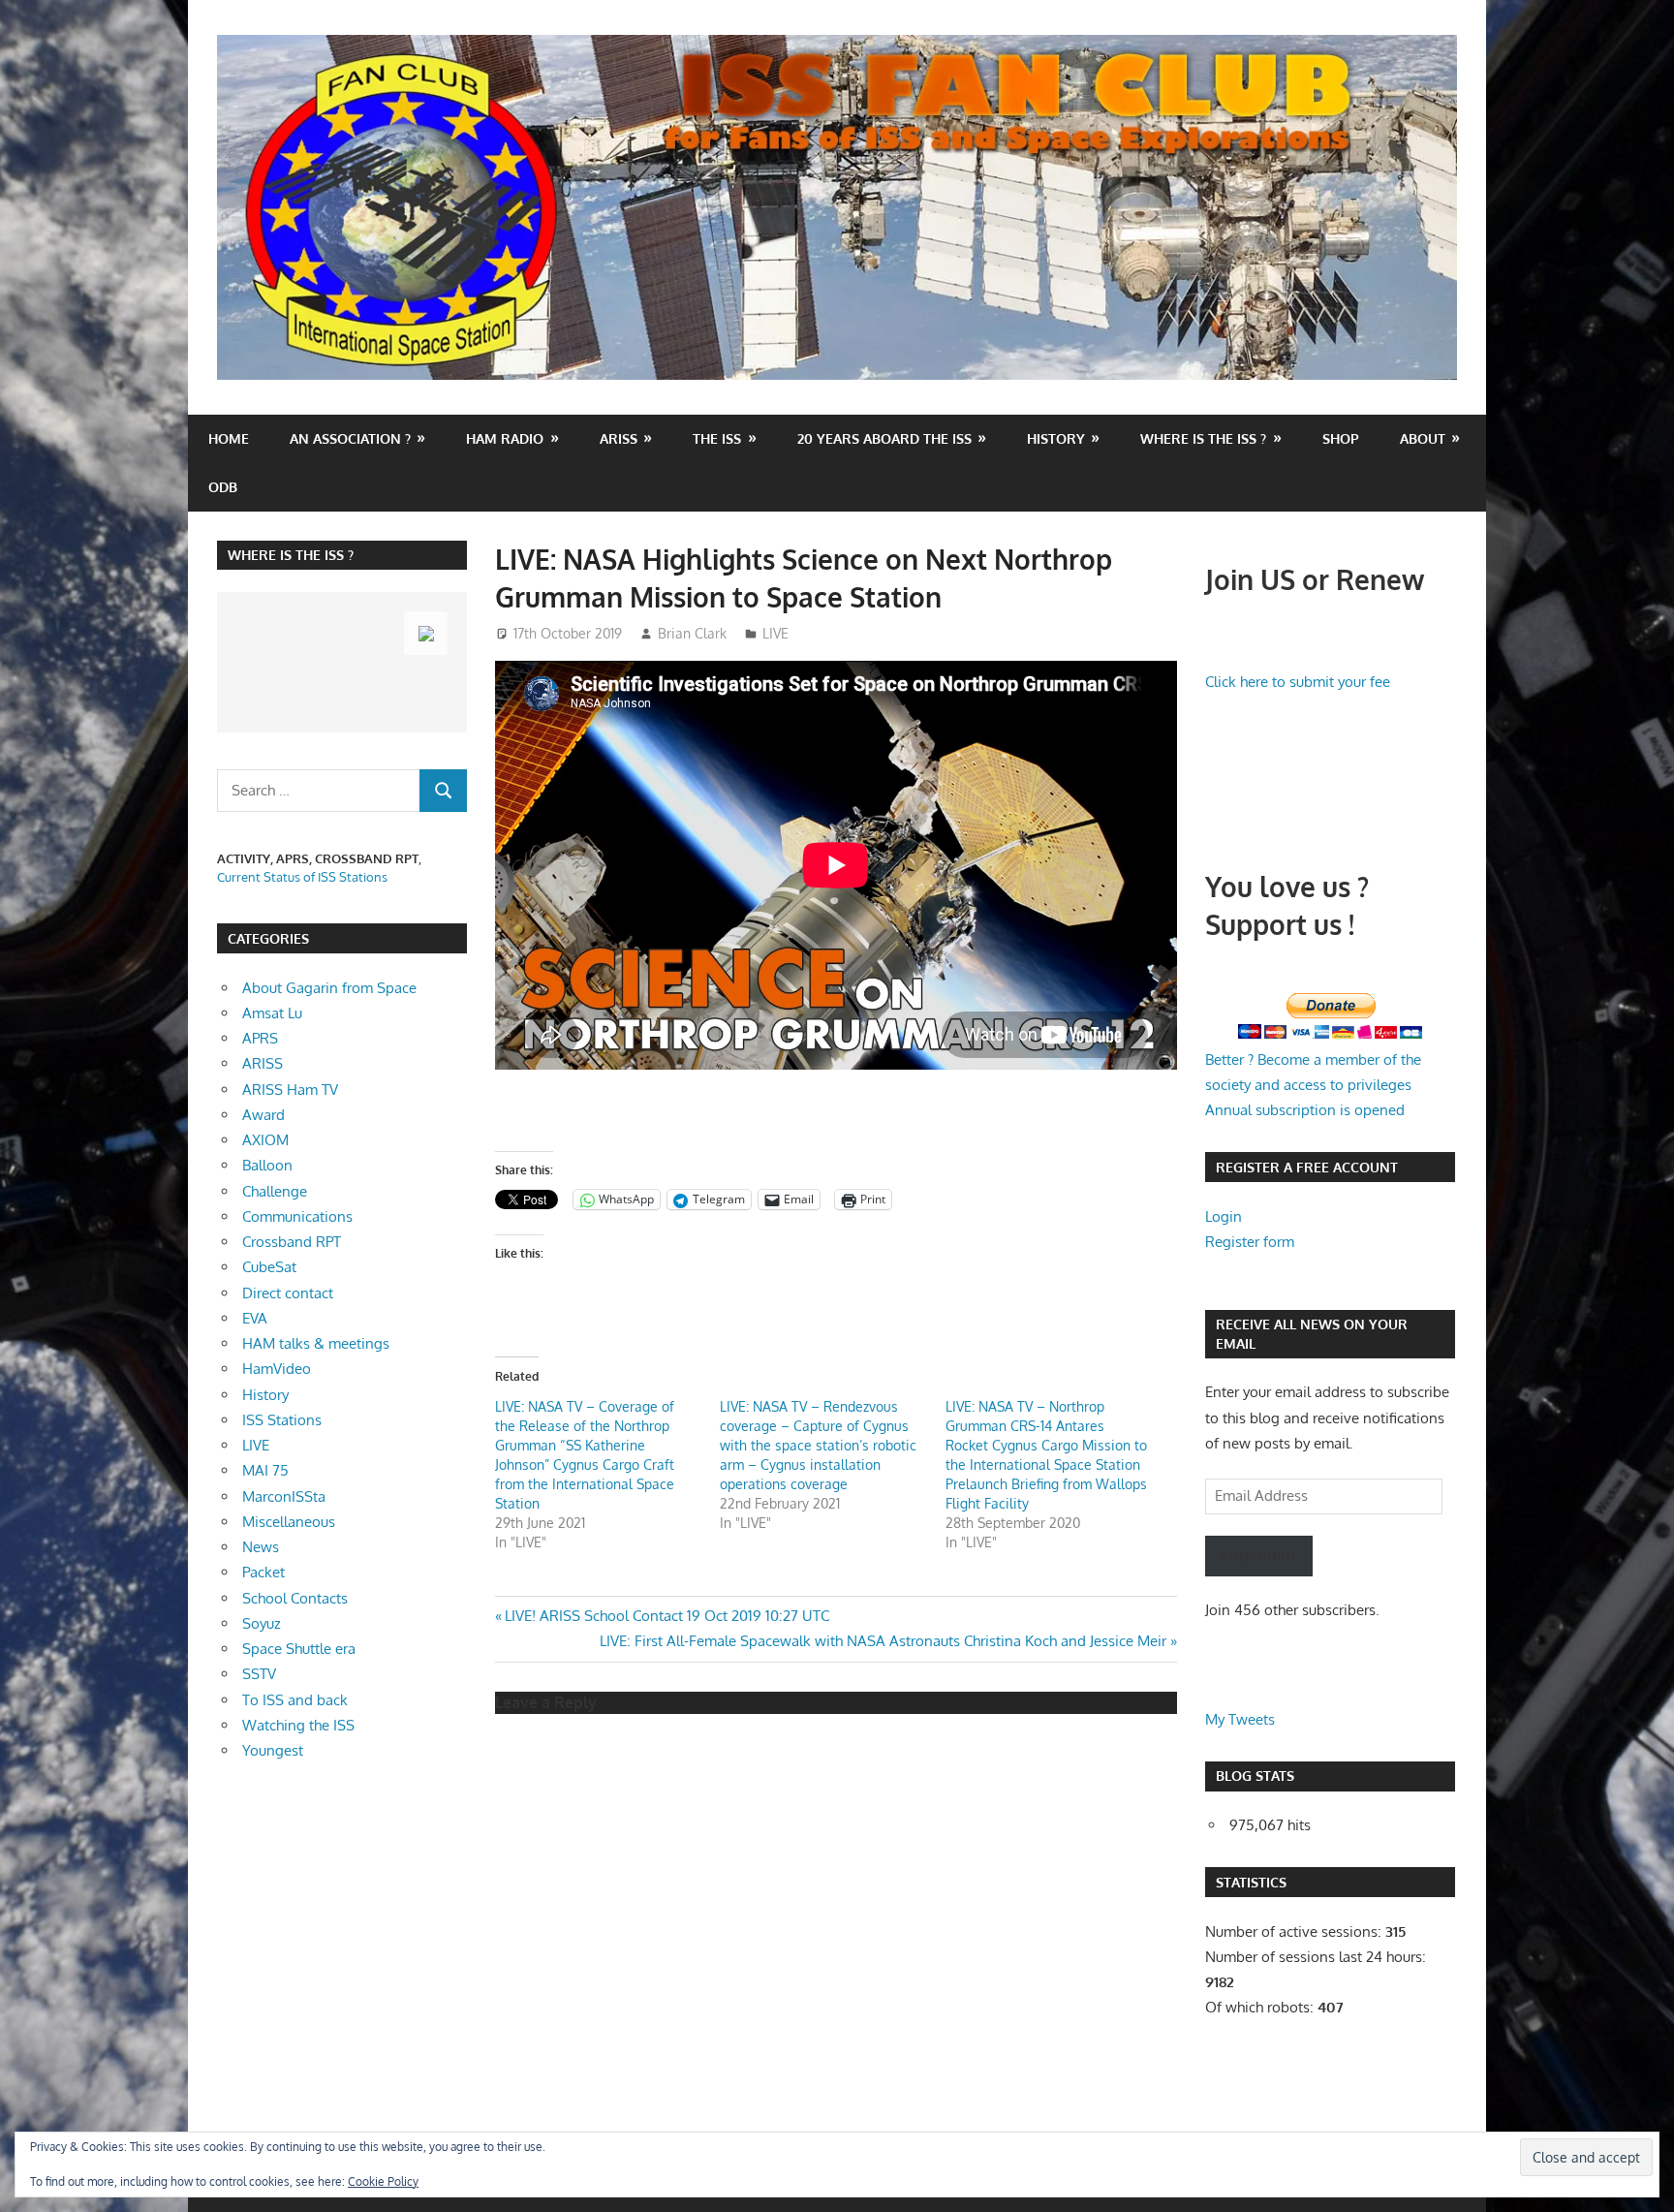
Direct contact (288, 1293)
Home (229, 438)
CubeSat (269, 1267)
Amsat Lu (272, 1013)
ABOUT (1423, 438)
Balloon (267, 1165)
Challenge (275, 1191)
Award (263, 1115)
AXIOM (265, 1140)
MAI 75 (265, 1470)
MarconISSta (284, 1496)
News (261, 1547)
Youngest (273, 1750)
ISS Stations (282, 1420)
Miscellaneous (289, 1522)
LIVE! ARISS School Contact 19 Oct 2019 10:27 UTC (666, 1616)
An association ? (350, 438)
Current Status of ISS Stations (302, 877)
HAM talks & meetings (316, 1343)
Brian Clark (692, 633)
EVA (255, 1318)
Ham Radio (505, 438)
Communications (297, 1216)
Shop (1341, 438)
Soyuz (262, 1623)
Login (1224, 1216)
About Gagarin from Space (329, 988)
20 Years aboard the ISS (884, 438)
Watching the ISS (298, 1725)
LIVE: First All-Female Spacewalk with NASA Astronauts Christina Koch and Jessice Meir (883, 1641)
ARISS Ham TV (290, 1090)
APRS (260, 1038)
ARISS (263, 1063)
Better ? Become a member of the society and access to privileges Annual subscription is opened (1313, 1085)
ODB (223, 487)
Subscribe (1259, 1556)
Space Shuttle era (299, 1649)
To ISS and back (295, 1700)
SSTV (259, 1674)
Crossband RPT (292, 1242)
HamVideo (277, 1369)
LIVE (775, 633)
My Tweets (1240, 1719)
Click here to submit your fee (1298, 682)
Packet (263, 1572)
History (1056, 438)
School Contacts (295, 1598)
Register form (1250, 1242)
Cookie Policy (383, 2181)
